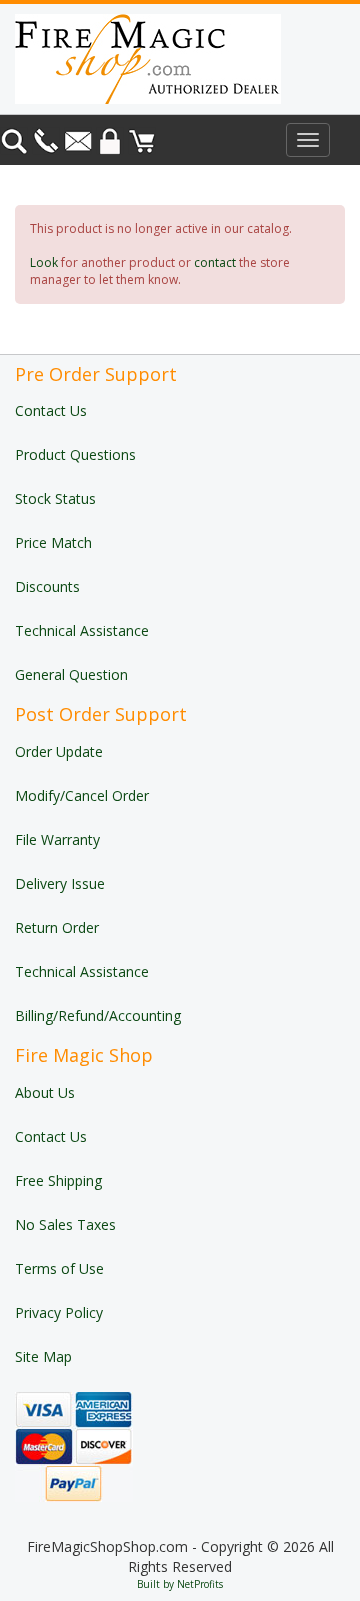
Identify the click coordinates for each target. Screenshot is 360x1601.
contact (215, 262)
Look (44, 262)
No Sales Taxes (65, 1224)
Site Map (43, 1356)
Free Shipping (58, 1180)
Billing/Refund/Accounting (98, 1015)
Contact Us (51, 410)
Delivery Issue (60, 883)
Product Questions (75, 454)
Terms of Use (59, 1268)
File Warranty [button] (57, 839)
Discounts (47, 586)
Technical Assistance (82, 630)
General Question (71, 674)
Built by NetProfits (180, 1584)
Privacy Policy (59, 1312)
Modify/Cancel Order (82, 795)
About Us (45, 1092)
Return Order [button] (57, 927)
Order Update (59, 751)
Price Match (53, 542)
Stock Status (55, 498)
